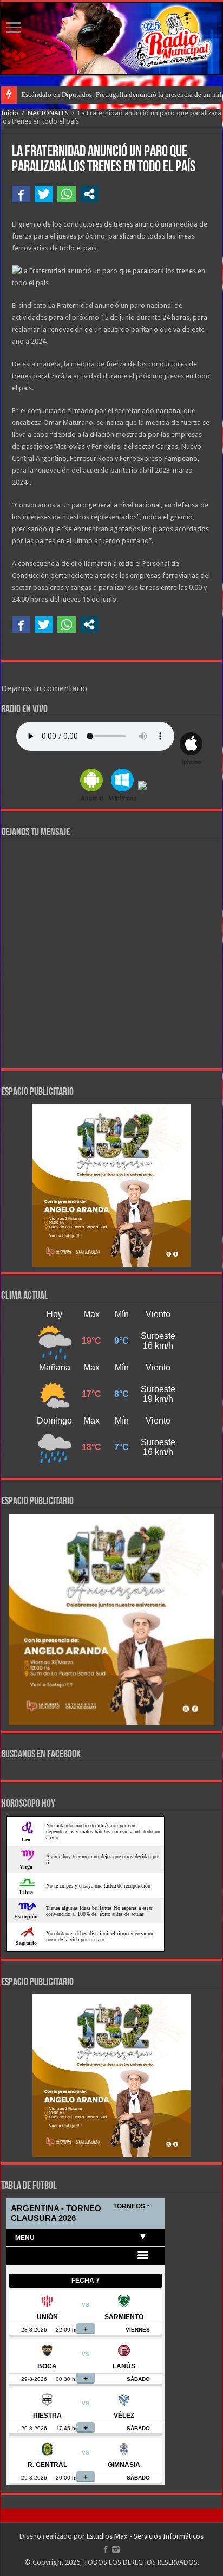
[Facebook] (106, 2549)
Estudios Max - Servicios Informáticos (145, 2536)
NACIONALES (48, 113)
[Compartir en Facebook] (21, 194)
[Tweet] (44, 194)
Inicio (10, 113)
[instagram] (116, 2549)
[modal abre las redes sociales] (89, 194)
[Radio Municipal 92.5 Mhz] (111, 38)
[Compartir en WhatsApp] (67, 194)
